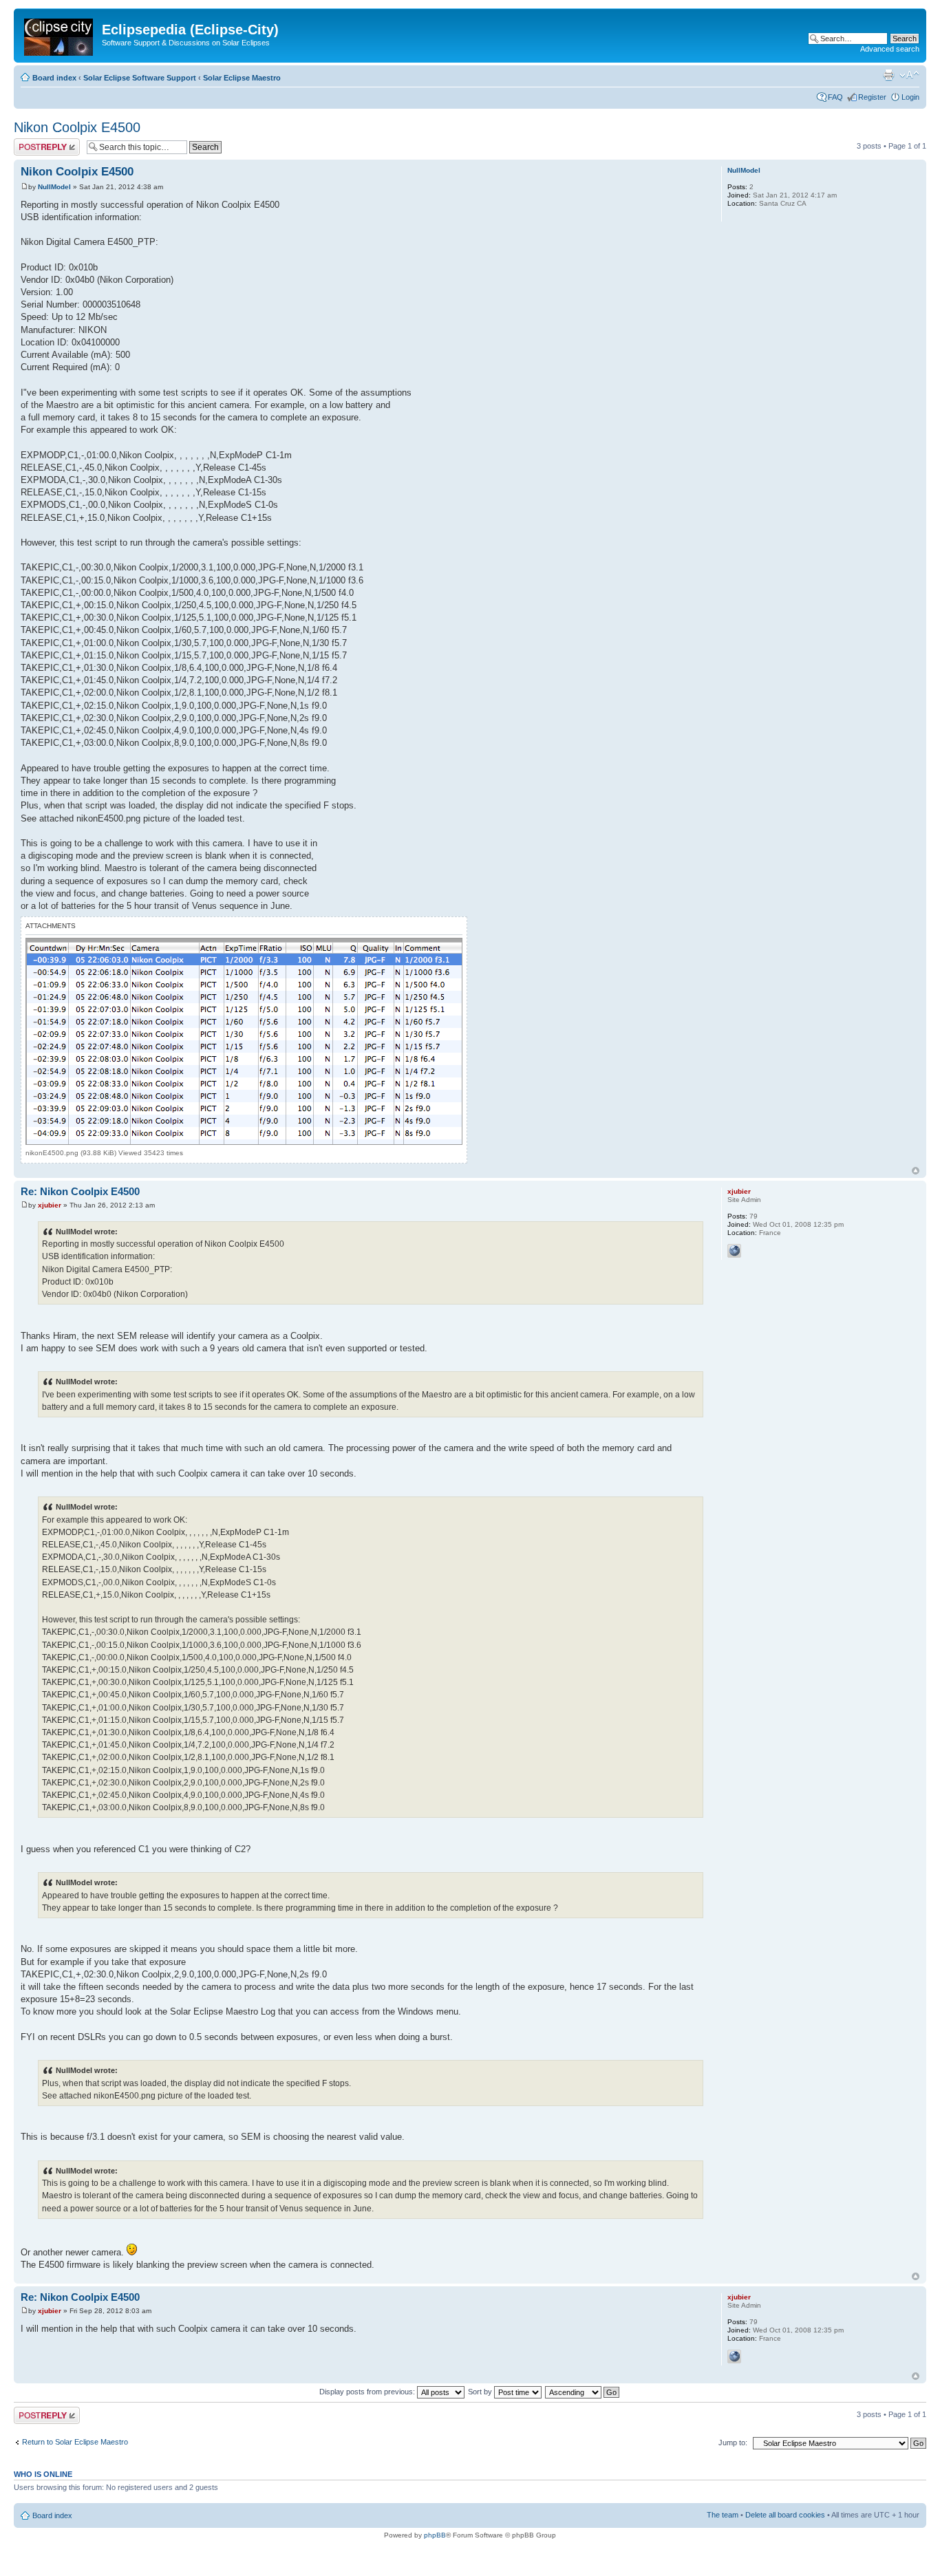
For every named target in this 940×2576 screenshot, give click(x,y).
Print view (888, 75)
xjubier (50, 1205)
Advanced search (890, 49)
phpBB (435, 2535)
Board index (54, 78)
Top (916, 1171)
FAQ (835, 97)
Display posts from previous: (368, 2392)
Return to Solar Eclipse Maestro (75, 2442)
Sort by (481, 2392)
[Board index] (60, 34)
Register (872, 97)
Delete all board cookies (785, 2515)
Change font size (909, 75)
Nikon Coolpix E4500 (77, 127)
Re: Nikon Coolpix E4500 (80, 1191)
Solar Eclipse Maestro (242, 78)
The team (723, 2515)
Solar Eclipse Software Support (140, 78)
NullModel (54, 187)
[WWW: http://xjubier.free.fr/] (734, 1251)
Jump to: (733, 2443)
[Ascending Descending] (583, 2392)
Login (910, 97)
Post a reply (34, 142)
